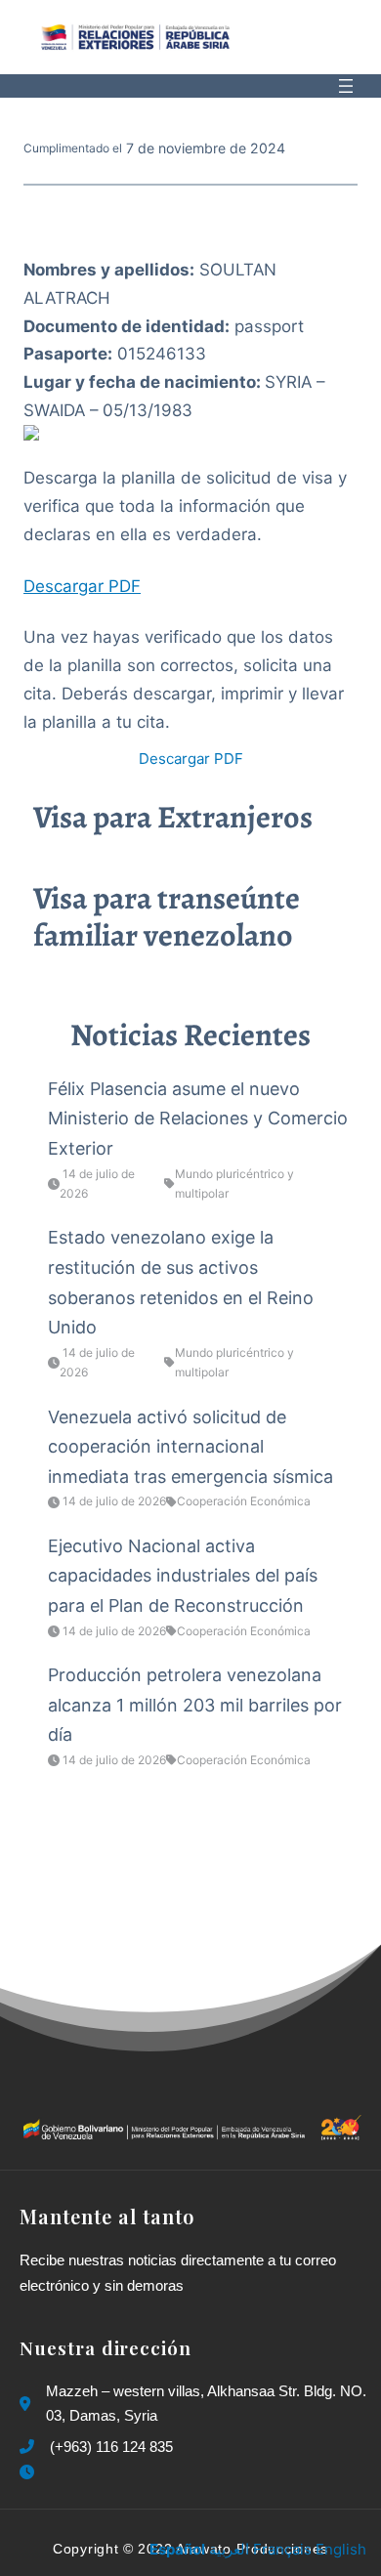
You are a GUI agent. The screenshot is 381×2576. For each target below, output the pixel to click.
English (341, 2549)
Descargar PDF (82, 586)
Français (282, 2549)
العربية (229, 2549)
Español (177, 2549)
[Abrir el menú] (346, 86)
